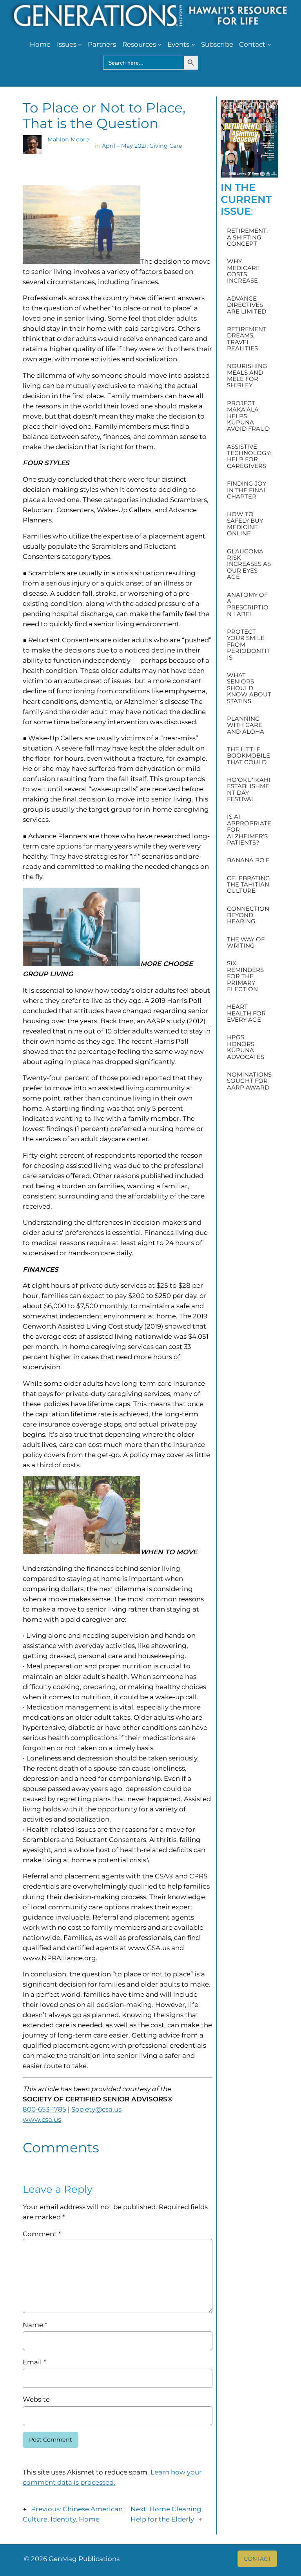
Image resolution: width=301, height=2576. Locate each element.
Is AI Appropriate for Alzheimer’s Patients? (249, 830)
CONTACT (257, 2559)
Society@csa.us (96, 2109)
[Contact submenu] (269, 44)
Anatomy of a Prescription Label (248, 605)
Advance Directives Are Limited (247, 305)
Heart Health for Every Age (246, 1013)
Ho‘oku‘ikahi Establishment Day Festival (249, 790)
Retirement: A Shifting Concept (247, 237)
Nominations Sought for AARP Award (249, 1081)
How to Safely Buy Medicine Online (245, 524)
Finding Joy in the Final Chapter (247, 490)
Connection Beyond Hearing (248, 915)
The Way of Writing (246, 943)
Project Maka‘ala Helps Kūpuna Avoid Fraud (248, 416)
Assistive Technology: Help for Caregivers (249, 457)
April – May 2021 (124, 146)
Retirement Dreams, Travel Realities (247, 339)
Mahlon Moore (68, 140)
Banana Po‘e (248, 860)
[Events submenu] (193, 44)
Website (36, 2399)
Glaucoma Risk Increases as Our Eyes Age (249, 564)
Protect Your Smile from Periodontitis (248, 645)
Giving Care (166, 146)
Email (34, 2362)
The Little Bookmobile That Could (248, 756)
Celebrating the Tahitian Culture (248, 885)
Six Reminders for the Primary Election (245, 976)
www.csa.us (42, 2119)
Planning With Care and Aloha (246, 725)
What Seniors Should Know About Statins (249, 688)
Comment (42, 2234)
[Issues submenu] (80, 44)
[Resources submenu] (160, 44)
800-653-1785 (44, 2109)
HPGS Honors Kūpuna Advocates (246, 1047)
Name (35, 2325)
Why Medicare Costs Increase (243, 271)
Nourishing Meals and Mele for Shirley (247, 376)
